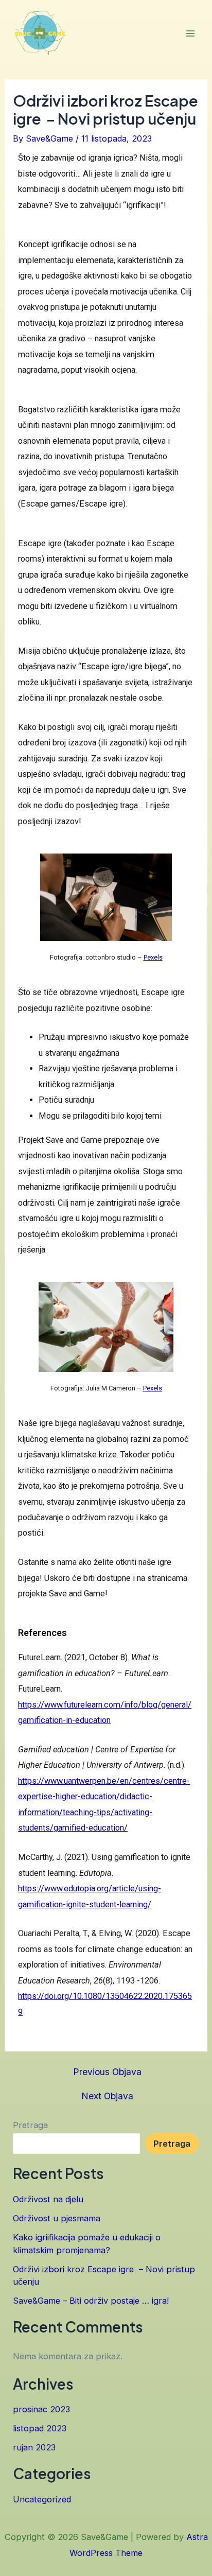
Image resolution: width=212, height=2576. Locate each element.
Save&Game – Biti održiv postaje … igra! (91, 2301)
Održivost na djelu (48, 2199)
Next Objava (107, 2096)
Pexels (153, 957)
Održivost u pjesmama (57, 2218)
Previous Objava (107, 2072)
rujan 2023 (34, 2447)
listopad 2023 (40, 2428)
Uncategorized (42, 2499)
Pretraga (30, 2125)
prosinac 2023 (41, 2409)
